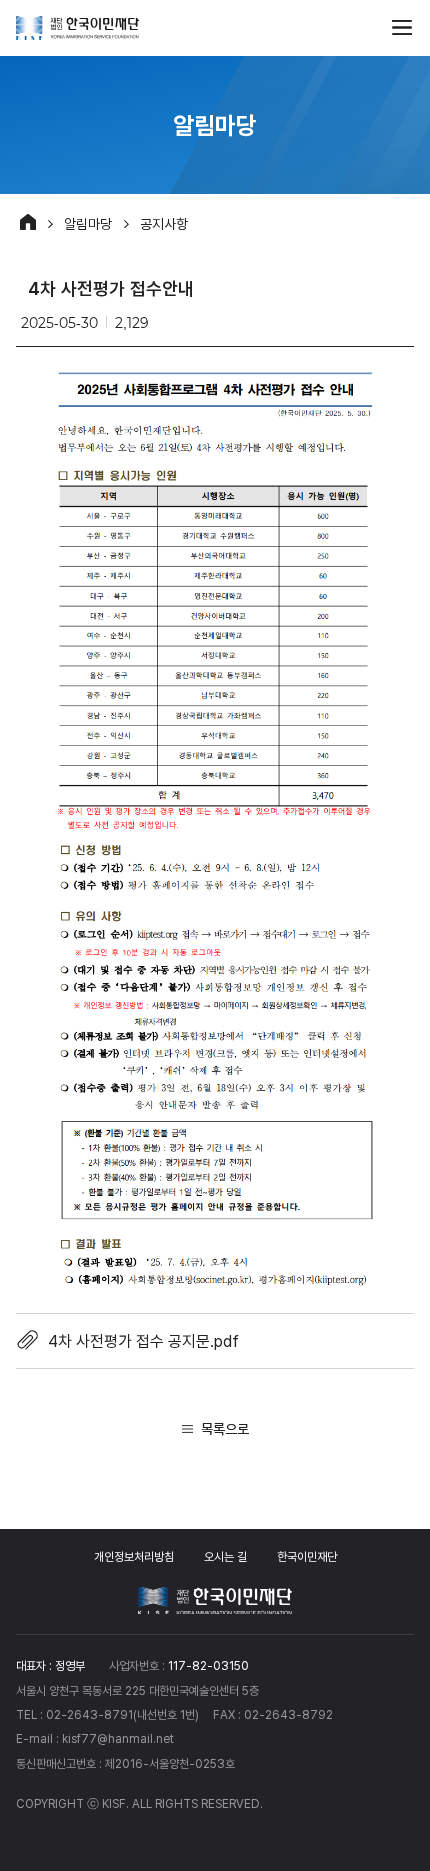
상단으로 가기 (383, 1695)
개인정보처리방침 (134, 1557)
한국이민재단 (307, 1557)
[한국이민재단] (77, 28)
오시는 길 (225, 1557)
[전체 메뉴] (402, 28)
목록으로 (225, 1428)
